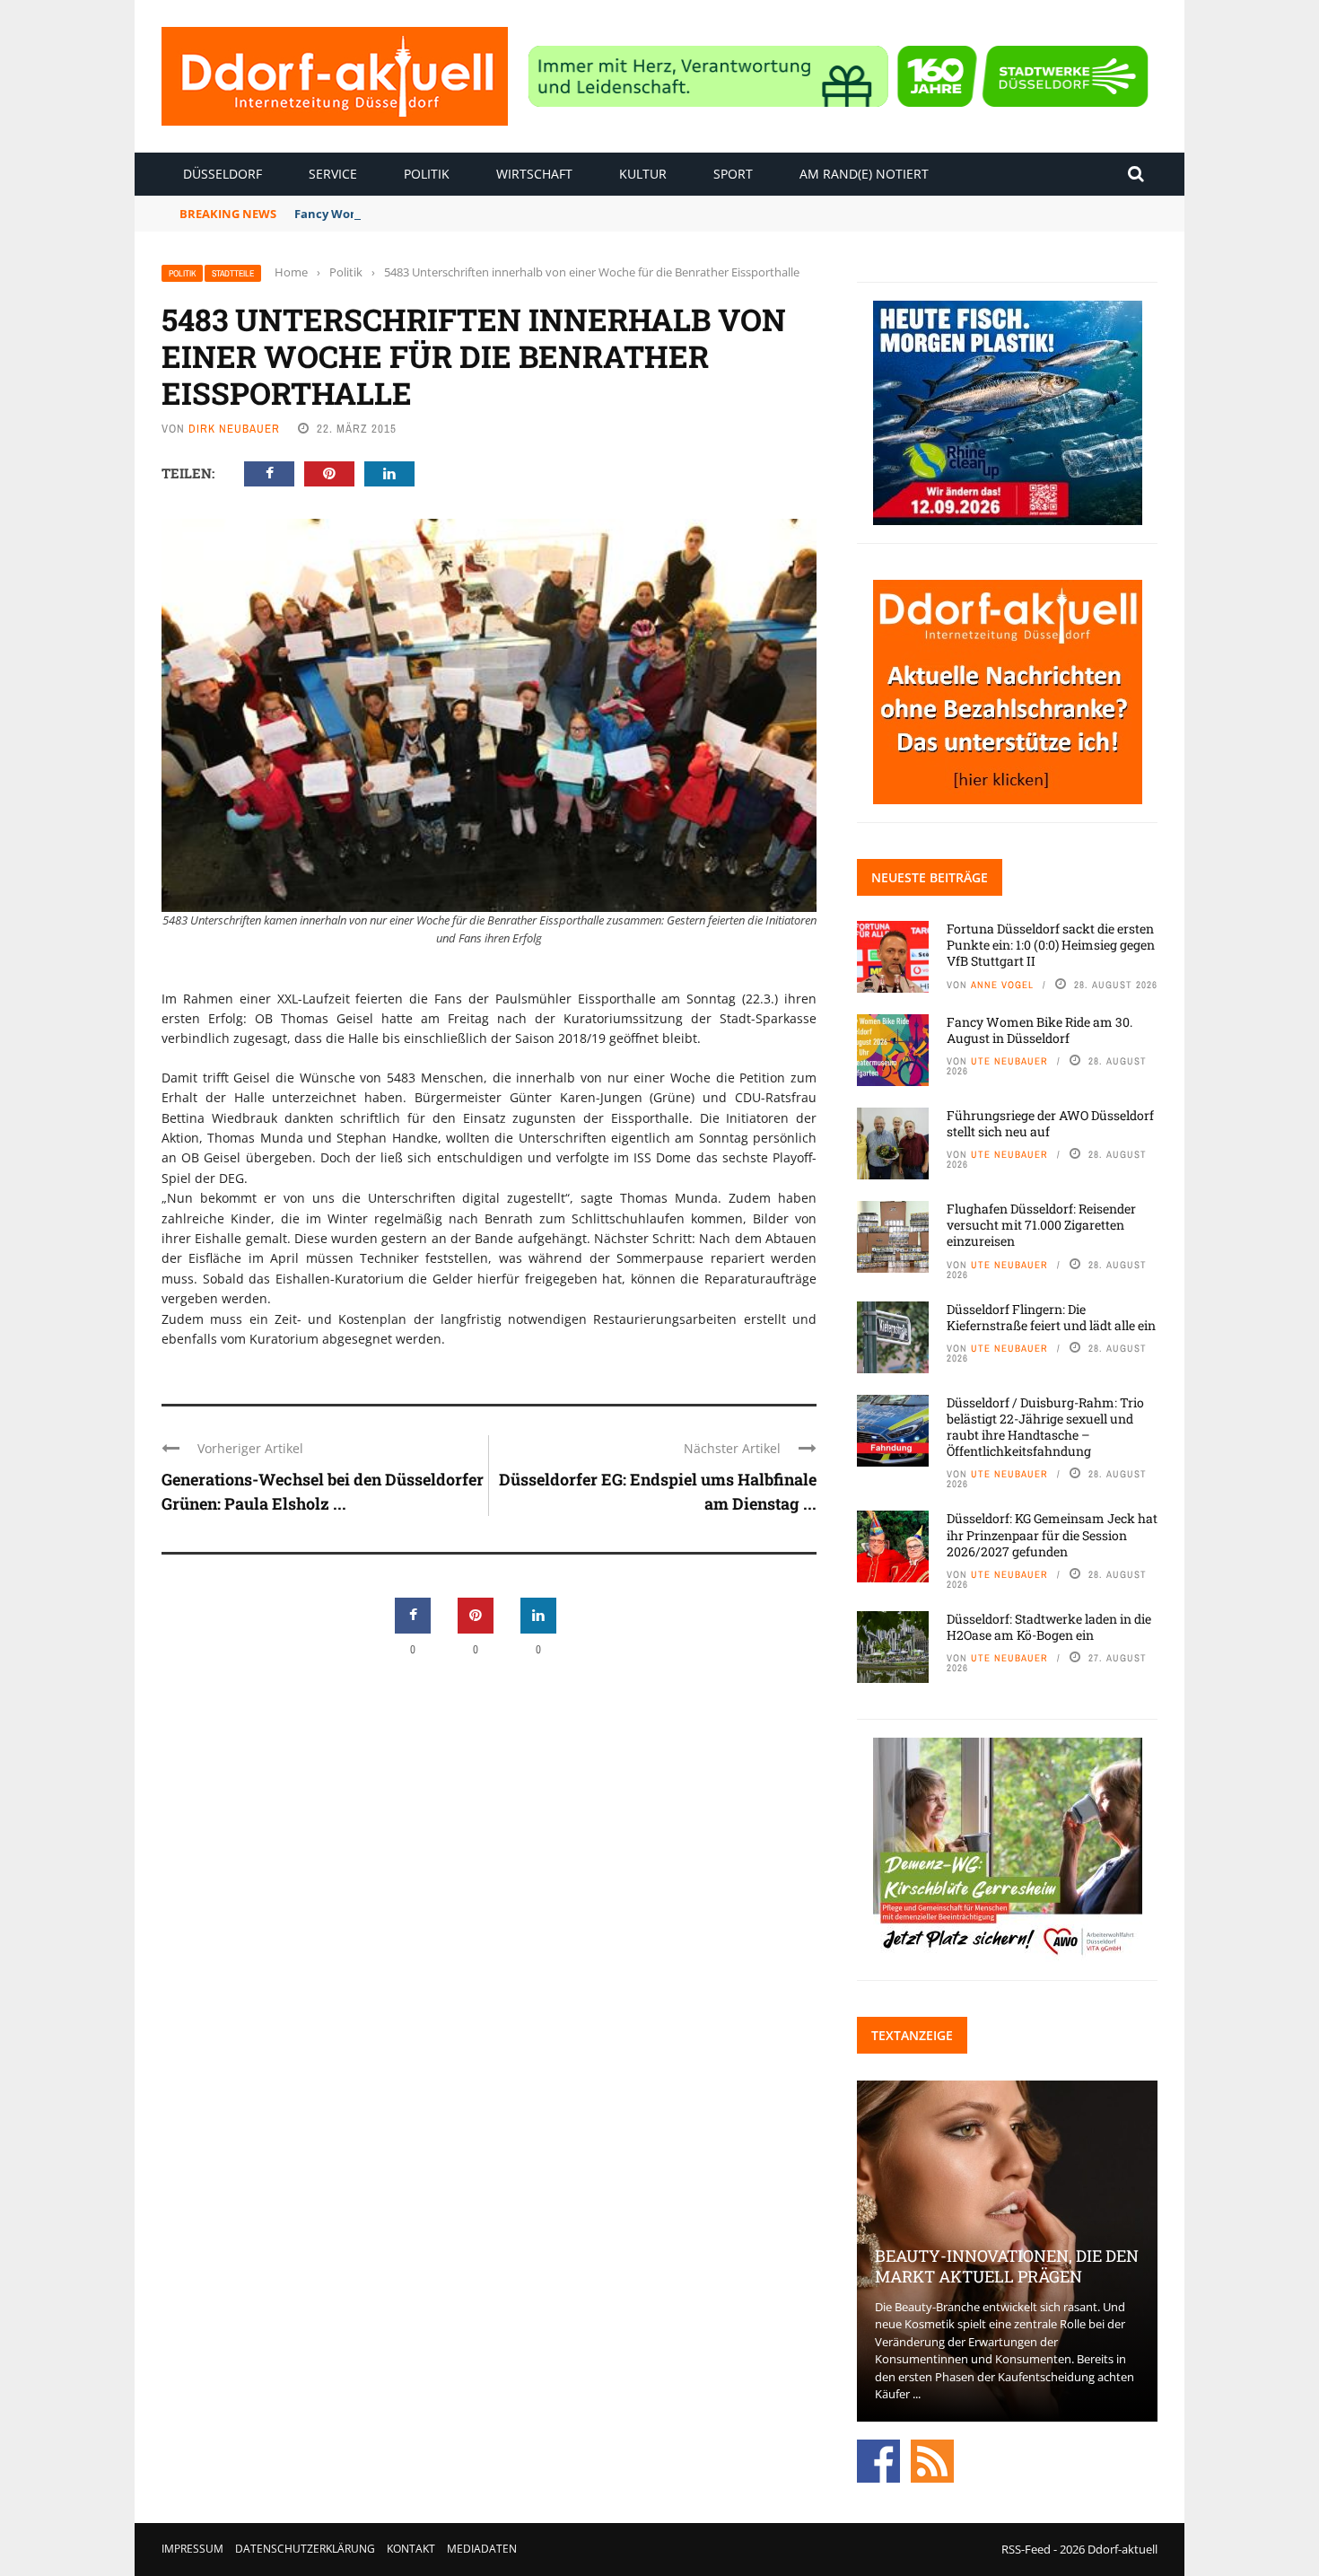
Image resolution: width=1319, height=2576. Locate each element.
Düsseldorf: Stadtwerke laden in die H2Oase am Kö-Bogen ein (1049, 1627)
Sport (733, 174)
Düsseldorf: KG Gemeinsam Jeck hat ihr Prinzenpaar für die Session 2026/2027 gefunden (1052, 1534)
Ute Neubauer (1009, 1061)
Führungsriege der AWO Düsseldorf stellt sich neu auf (1050, 1123)
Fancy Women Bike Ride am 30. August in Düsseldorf (446, 214)
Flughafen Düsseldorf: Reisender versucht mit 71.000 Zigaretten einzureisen (1041, 1225)
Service (333, 174)
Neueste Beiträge (930, 877)
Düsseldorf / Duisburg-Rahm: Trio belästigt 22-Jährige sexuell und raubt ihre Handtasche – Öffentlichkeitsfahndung (1045, 1427)
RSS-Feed (1026, 2549)
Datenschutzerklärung (305, 2549)
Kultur (643, 174)
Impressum (192, 2549)
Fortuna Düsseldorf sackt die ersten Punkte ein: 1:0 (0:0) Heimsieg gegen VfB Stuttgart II (1051, 945)
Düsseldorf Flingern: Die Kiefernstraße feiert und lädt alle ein (1051, 1317)
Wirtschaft (534, 174)
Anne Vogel (1002, 985)
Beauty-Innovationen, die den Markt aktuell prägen (1007, 2266)
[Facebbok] (878, 2459)
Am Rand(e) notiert (864, 174)
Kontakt (411, 2549)
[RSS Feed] (932, 2459)
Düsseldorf (223, 174)
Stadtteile (233, 273)
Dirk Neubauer (234, 429)
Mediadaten (482, 2549)
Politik (427, 174)
